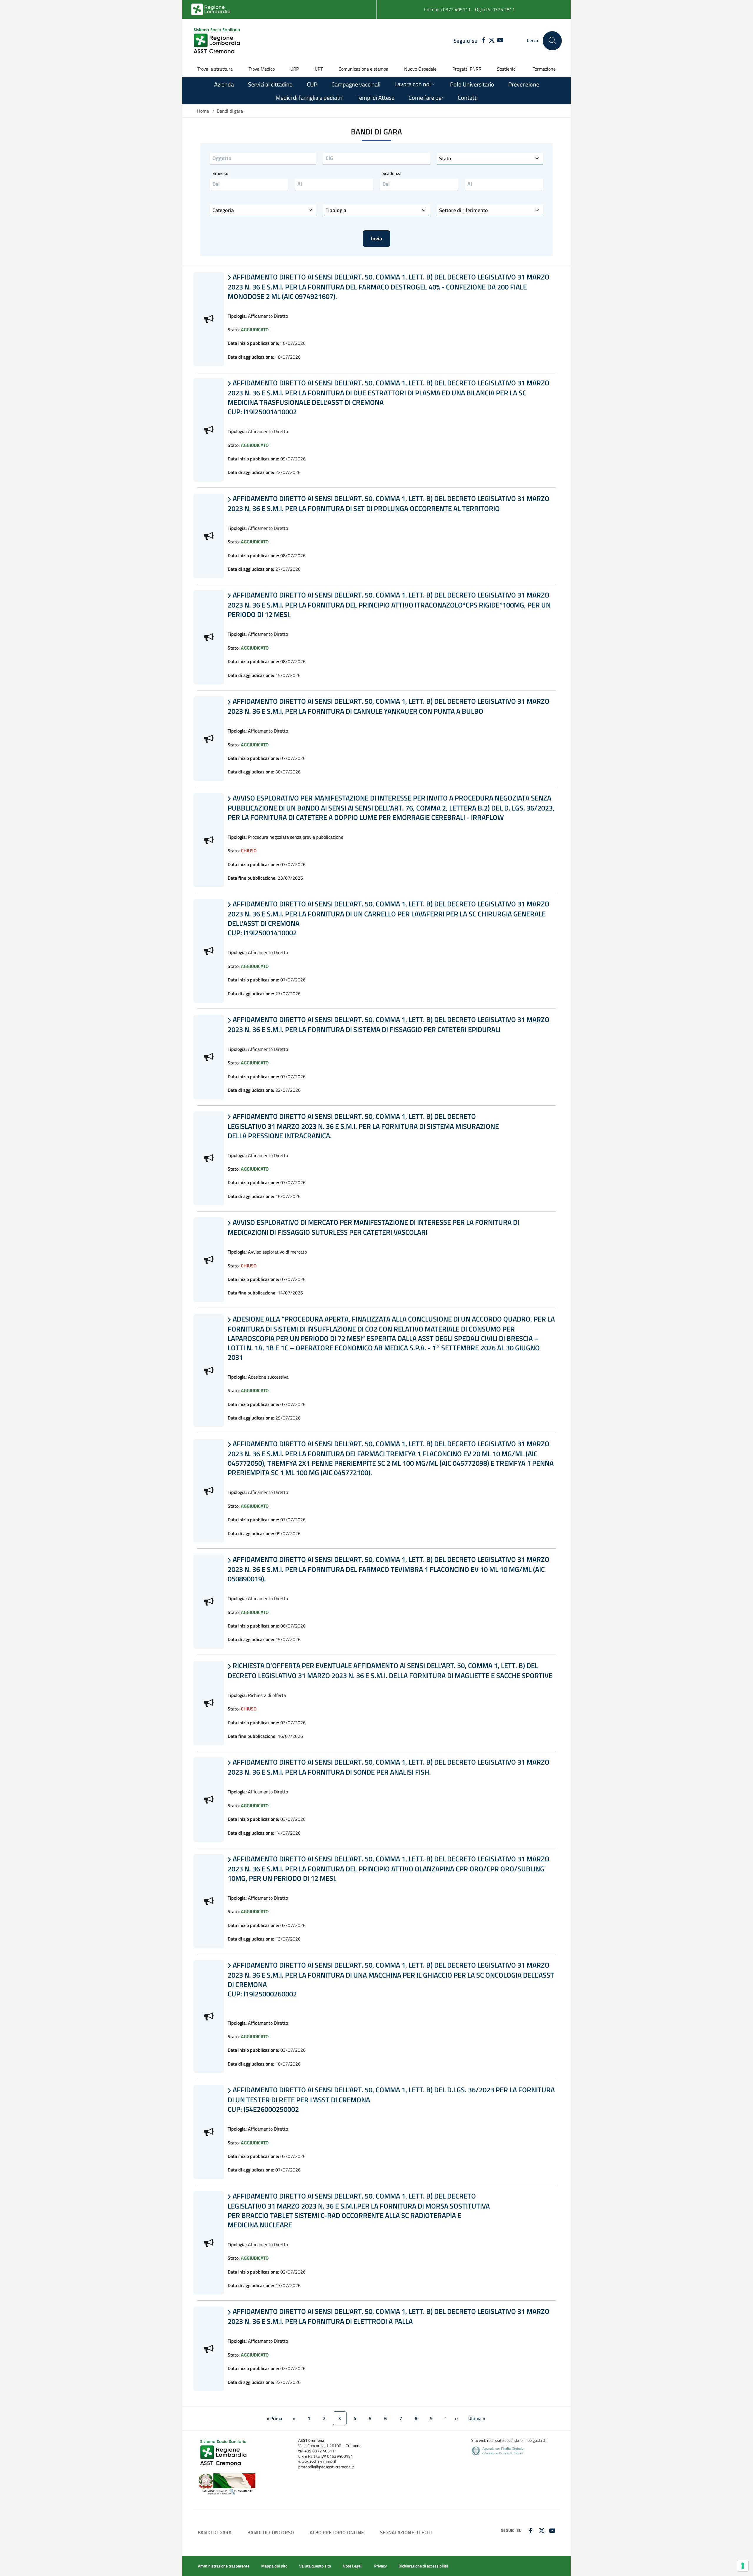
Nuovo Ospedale (420, 69)
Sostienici (507, 69)
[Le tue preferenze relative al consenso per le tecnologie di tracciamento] (743, 2566)
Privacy (380, 2566)
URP (295, 69)
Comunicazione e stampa (363, 69)
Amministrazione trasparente (224, 2566)
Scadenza (392, 173)
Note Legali (353, 2566)
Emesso (220, 173)
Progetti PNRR (467, 69)
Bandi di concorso (271, 2532)
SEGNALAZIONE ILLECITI (407, 2532)
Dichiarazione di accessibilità (423, 2566)
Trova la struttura (215, 69)
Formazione (544, 69)
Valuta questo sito (315, 2566)
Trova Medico (262, 69)
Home (203, 111)
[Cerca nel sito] (552, 41)
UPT (319, 69)
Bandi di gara (215, 2532)
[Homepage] (218, 41)
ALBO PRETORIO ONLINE (337, 2532)
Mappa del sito (274, 2566)
